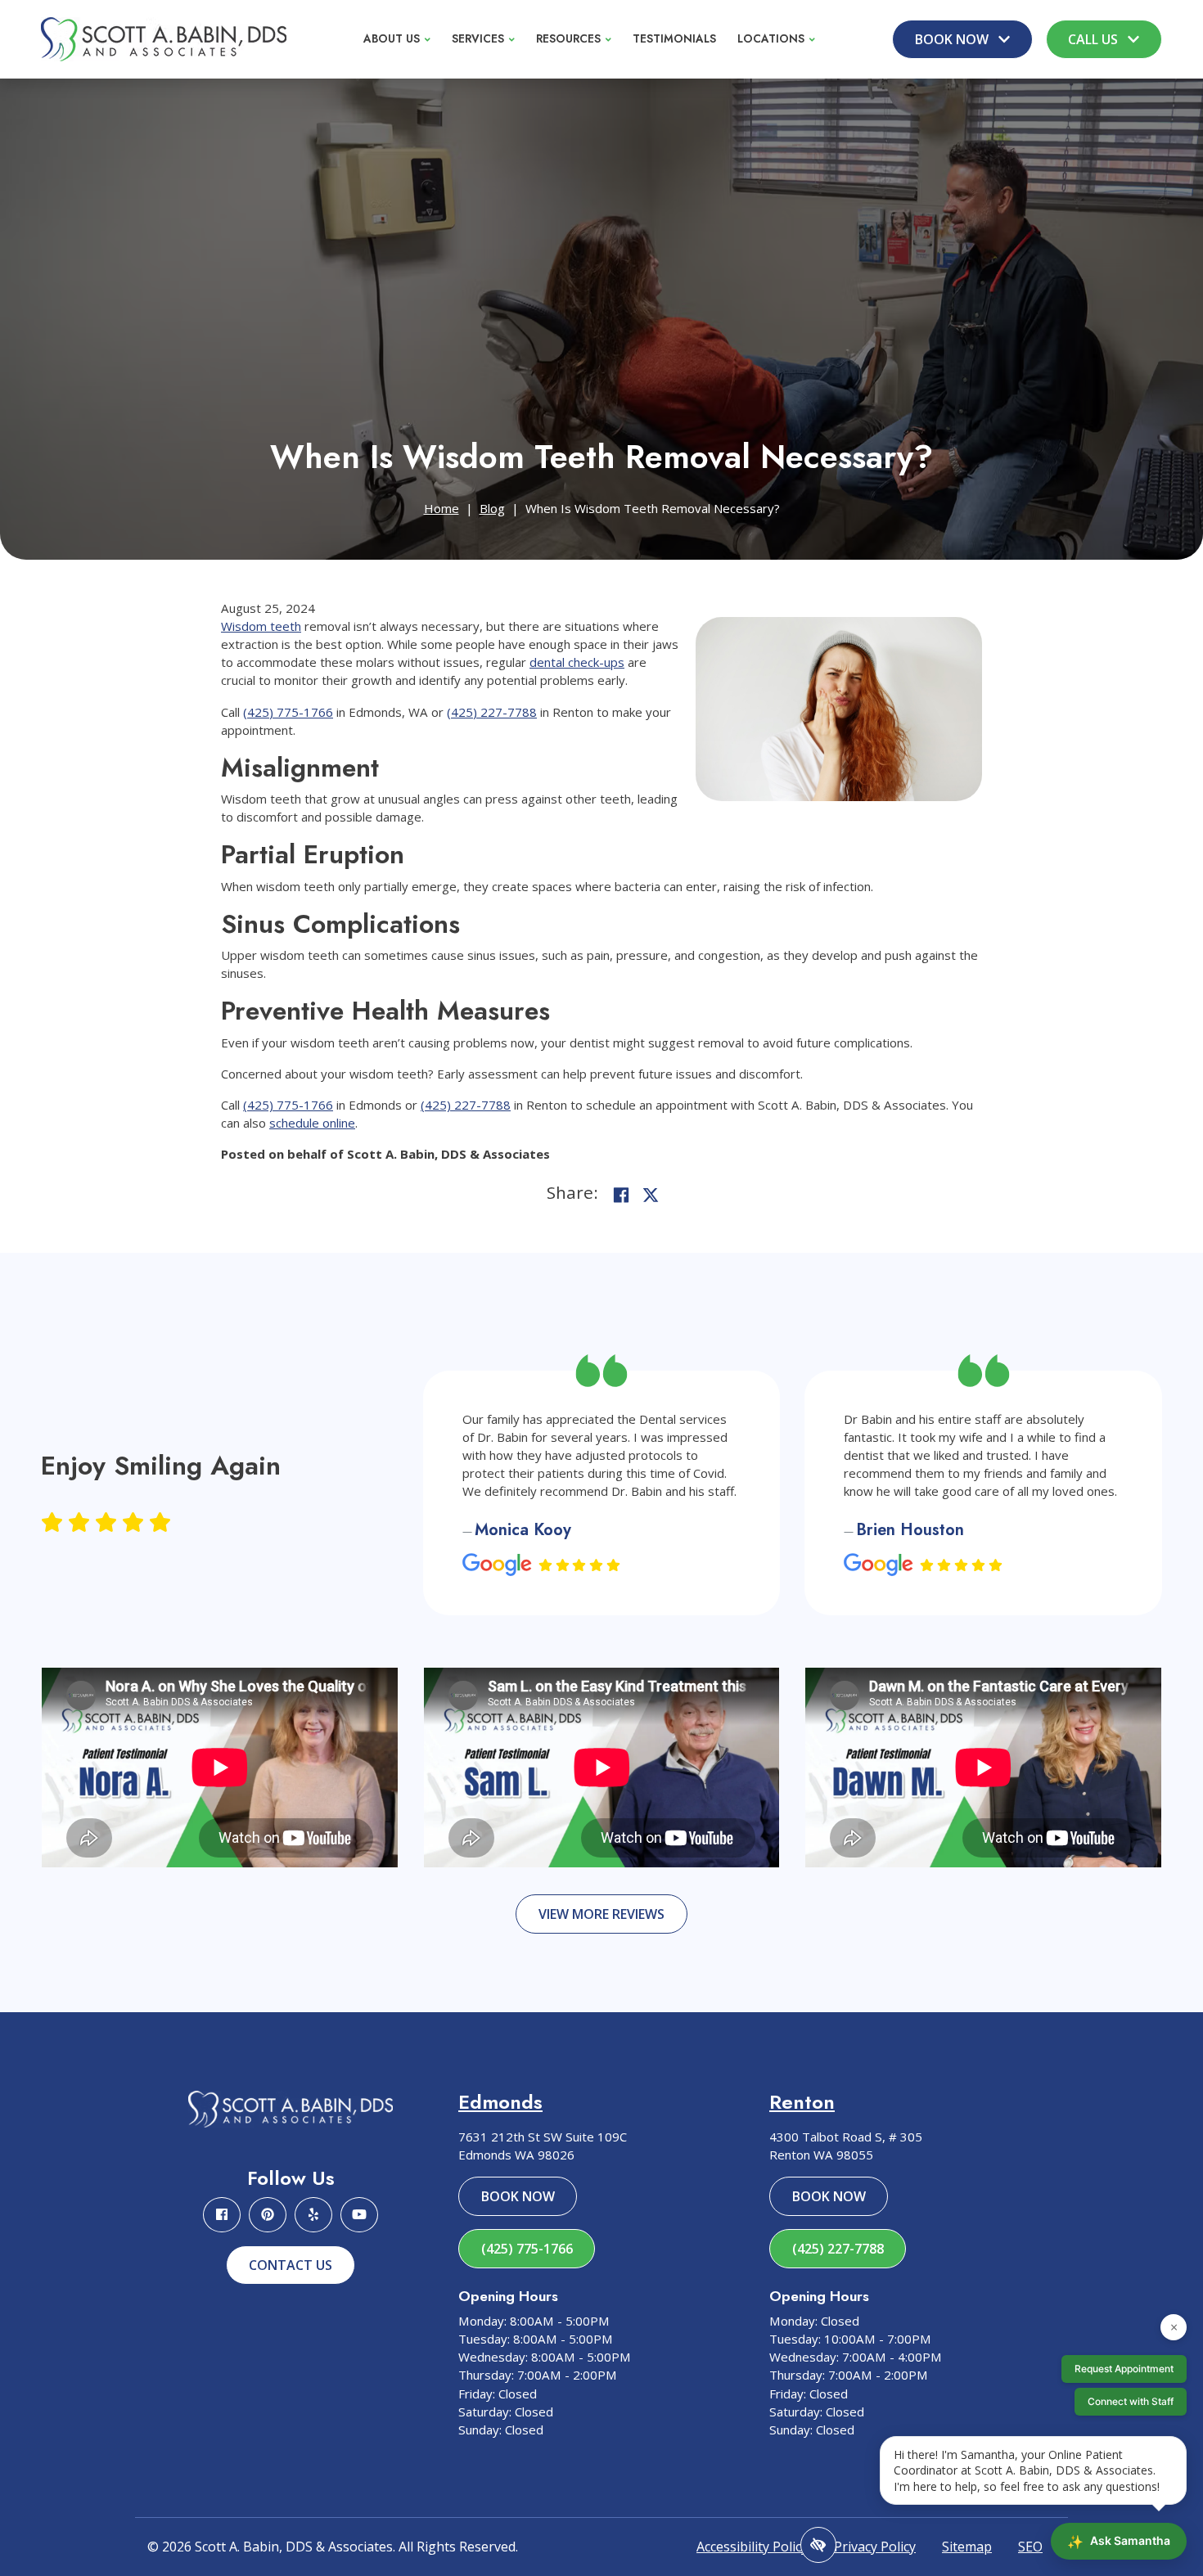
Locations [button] (771, 38)
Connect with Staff (1131, 2401)
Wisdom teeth (261, 626)
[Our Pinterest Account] (268, 2215)
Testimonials (674, 38)
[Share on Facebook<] (621, 1195)
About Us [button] (392, 38)
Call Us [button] (1095, 39)
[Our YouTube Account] (359, 2215)
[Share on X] (651, 1195)
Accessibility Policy (752, 2547)
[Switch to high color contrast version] (818, 2545)
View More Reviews (601, 1914)
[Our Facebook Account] (222, 2215)
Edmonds (500, 2102)
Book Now (518, 2196)
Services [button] (478, 38)
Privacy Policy (875, 2547)
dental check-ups (577, 662)
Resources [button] (568, 38)
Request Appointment (1124, 2369)
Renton (802, 2102)
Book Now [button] (953, 39)
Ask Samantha (1119, 2542)
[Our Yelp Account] (313, 2215)
